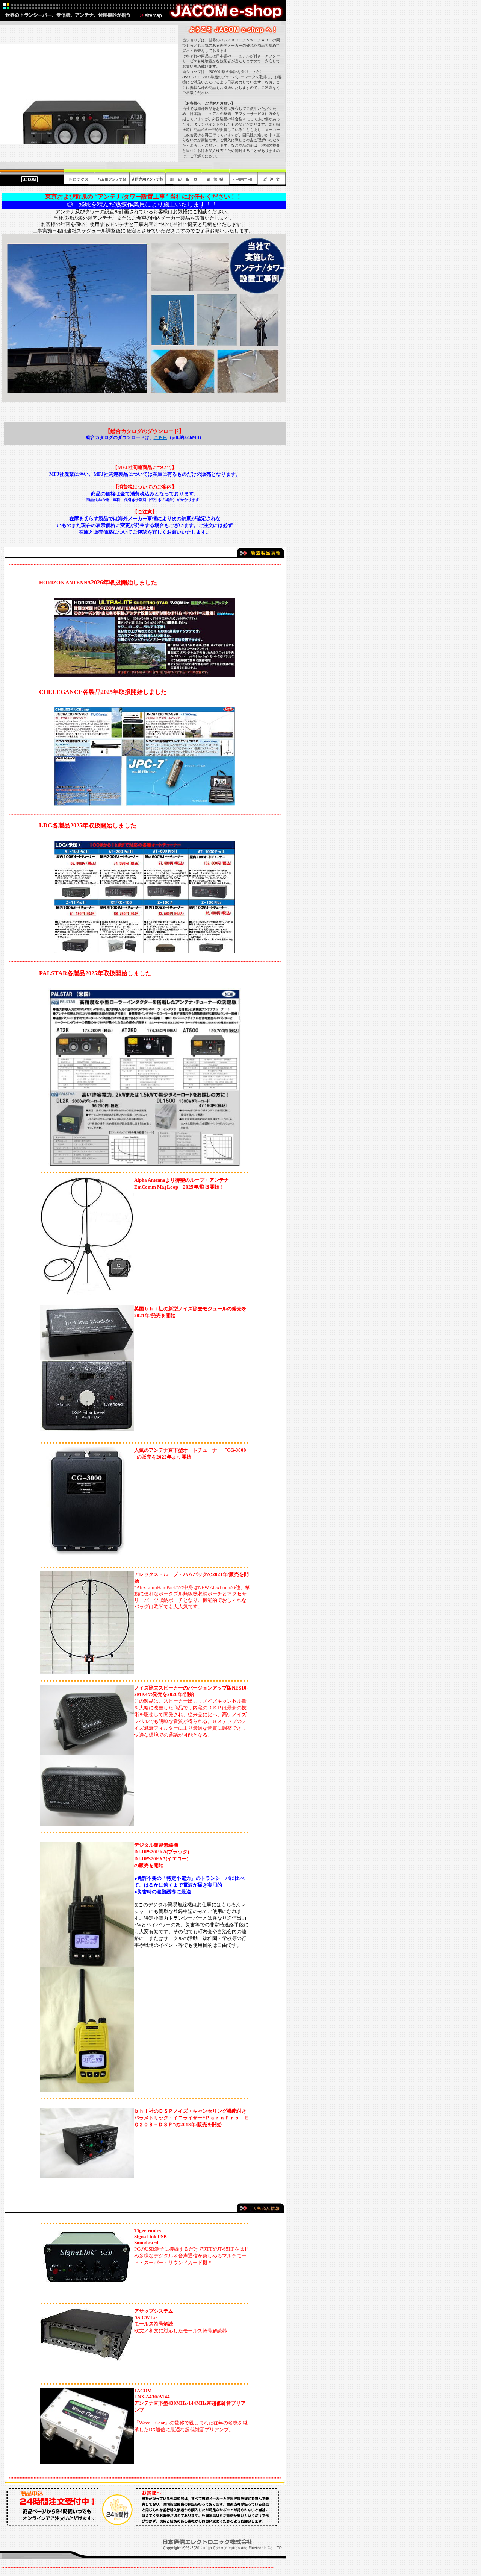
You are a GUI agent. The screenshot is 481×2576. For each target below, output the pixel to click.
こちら (160, 437)
